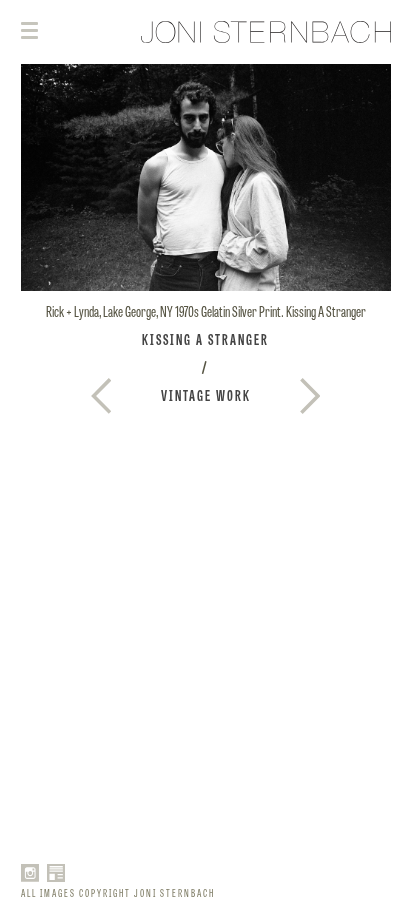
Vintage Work (206, 395)
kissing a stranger (205, 339)
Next (101, 396)
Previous (310, 396)
